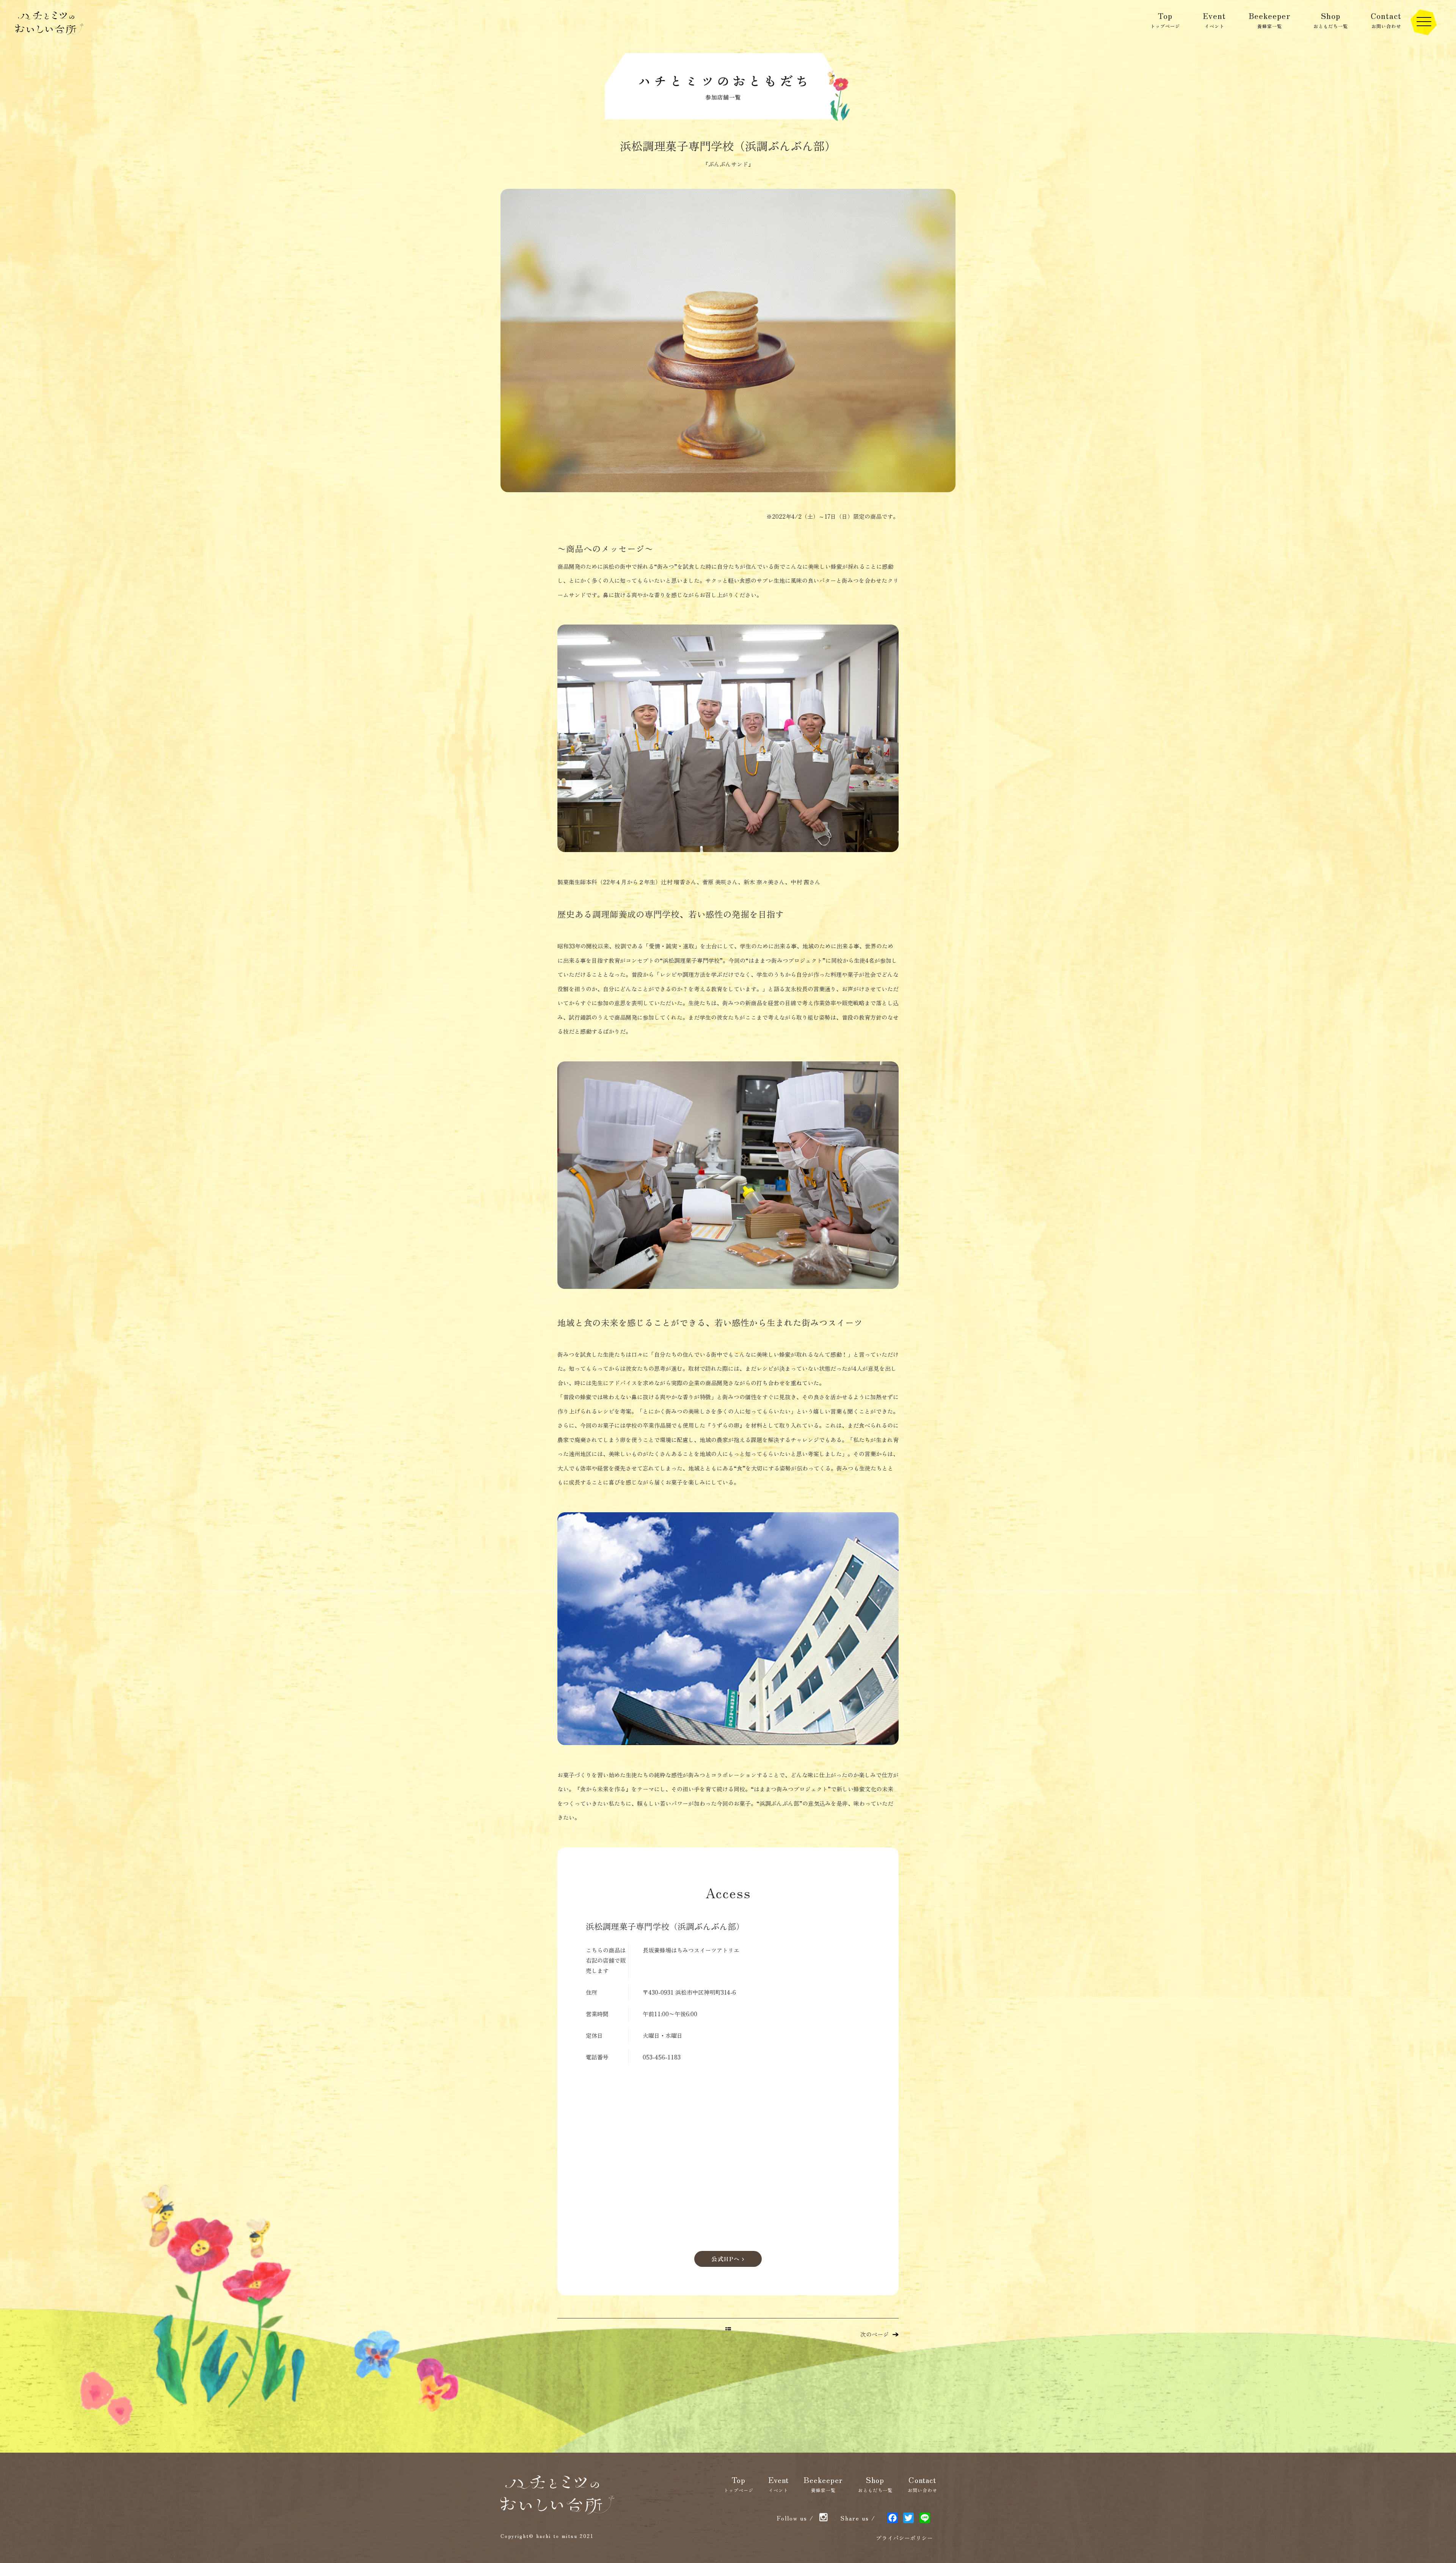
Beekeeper (1270, 20)
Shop (1331, 20)
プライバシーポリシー (904, 2538)
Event (1214, 20)
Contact (1386, 20)
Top (1165, 20)
